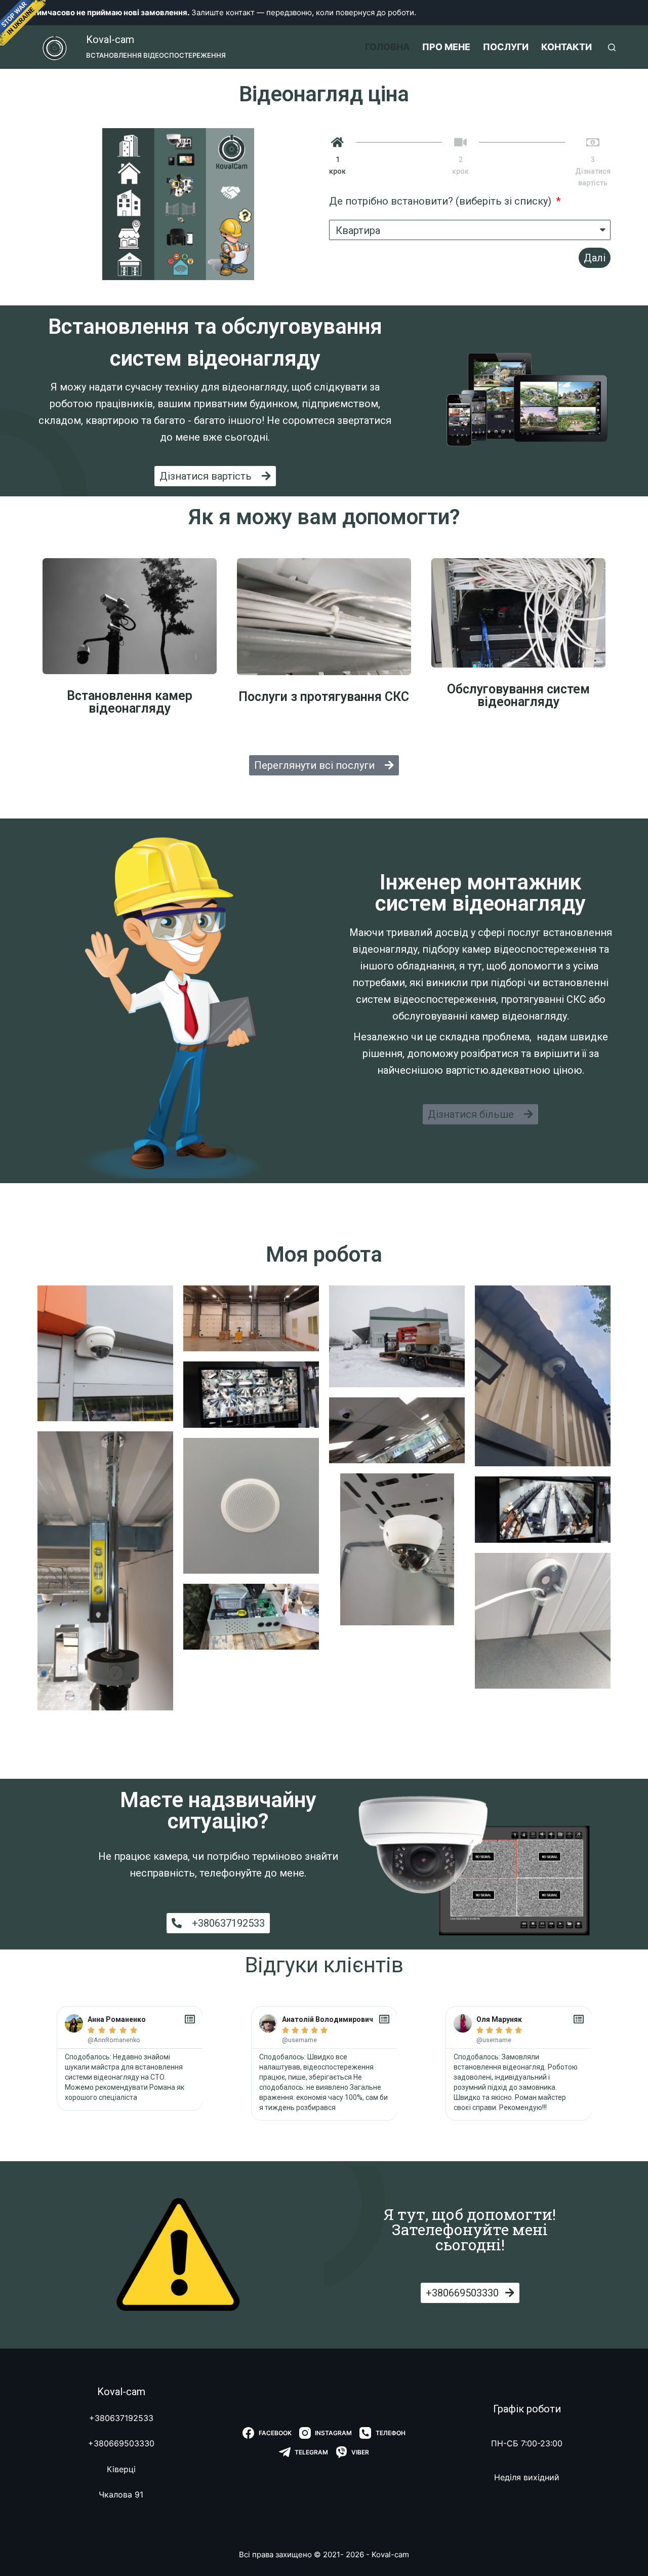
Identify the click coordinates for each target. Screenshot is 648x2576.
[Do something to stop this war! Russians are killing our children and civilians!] (23, 23)
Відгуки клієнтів (324, 1965)
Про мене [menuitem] (446, 47)
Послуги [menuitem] (506, 47)
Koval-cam (110, 40)
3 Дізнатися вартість (593, 171)
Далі (595, 258)
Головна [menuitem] (387, 47)
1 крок (337, 165)
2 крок (460, 165)
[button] (215, 476)
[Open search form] (612, 47)
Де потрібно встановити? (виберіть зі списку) (441, 201)
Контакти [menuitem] (566, 47)
